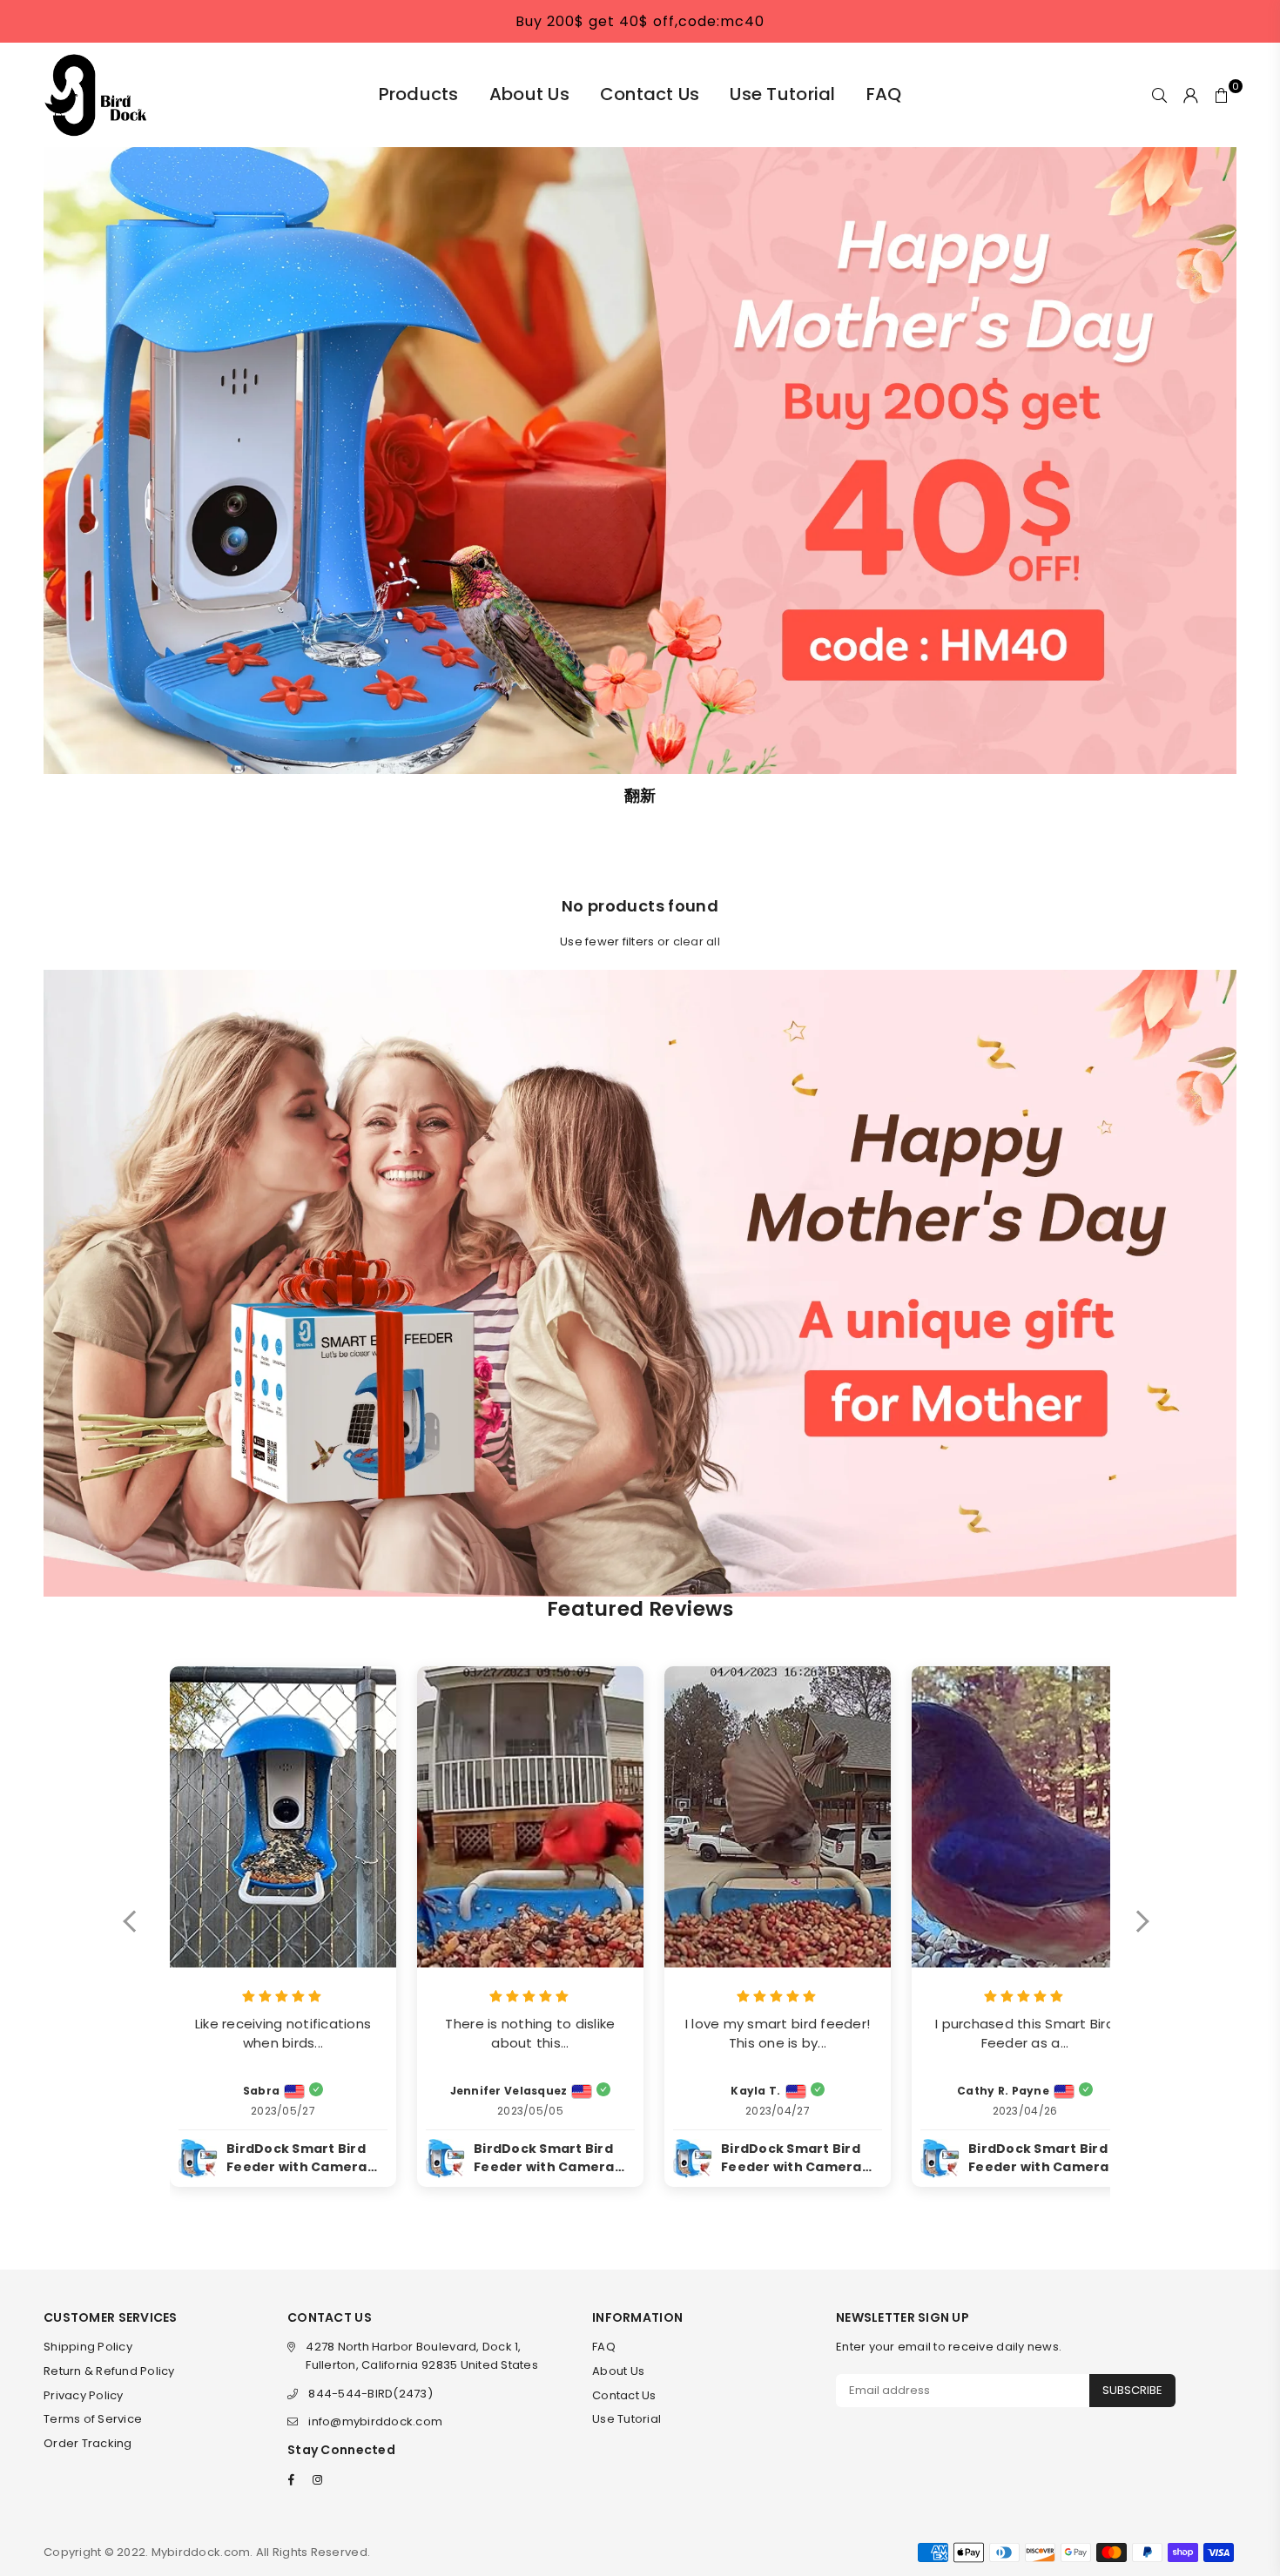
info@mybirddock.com (375, 2421)
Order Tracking (88, 2443)
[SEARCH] (1159, 95)
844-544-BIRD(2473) (371, 2394)
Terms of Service (93, 2419)
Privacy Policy (84, 2395)
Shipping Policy (88, 2347)
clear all (697, 942)
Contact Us (650, 94)
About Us (529, 94)
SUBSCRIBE (1132, 2390)
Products (419, 94)
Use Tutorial (782, 94)
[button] (138, 1933)
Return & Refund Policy (109, 2371)
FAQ (884, 94)
